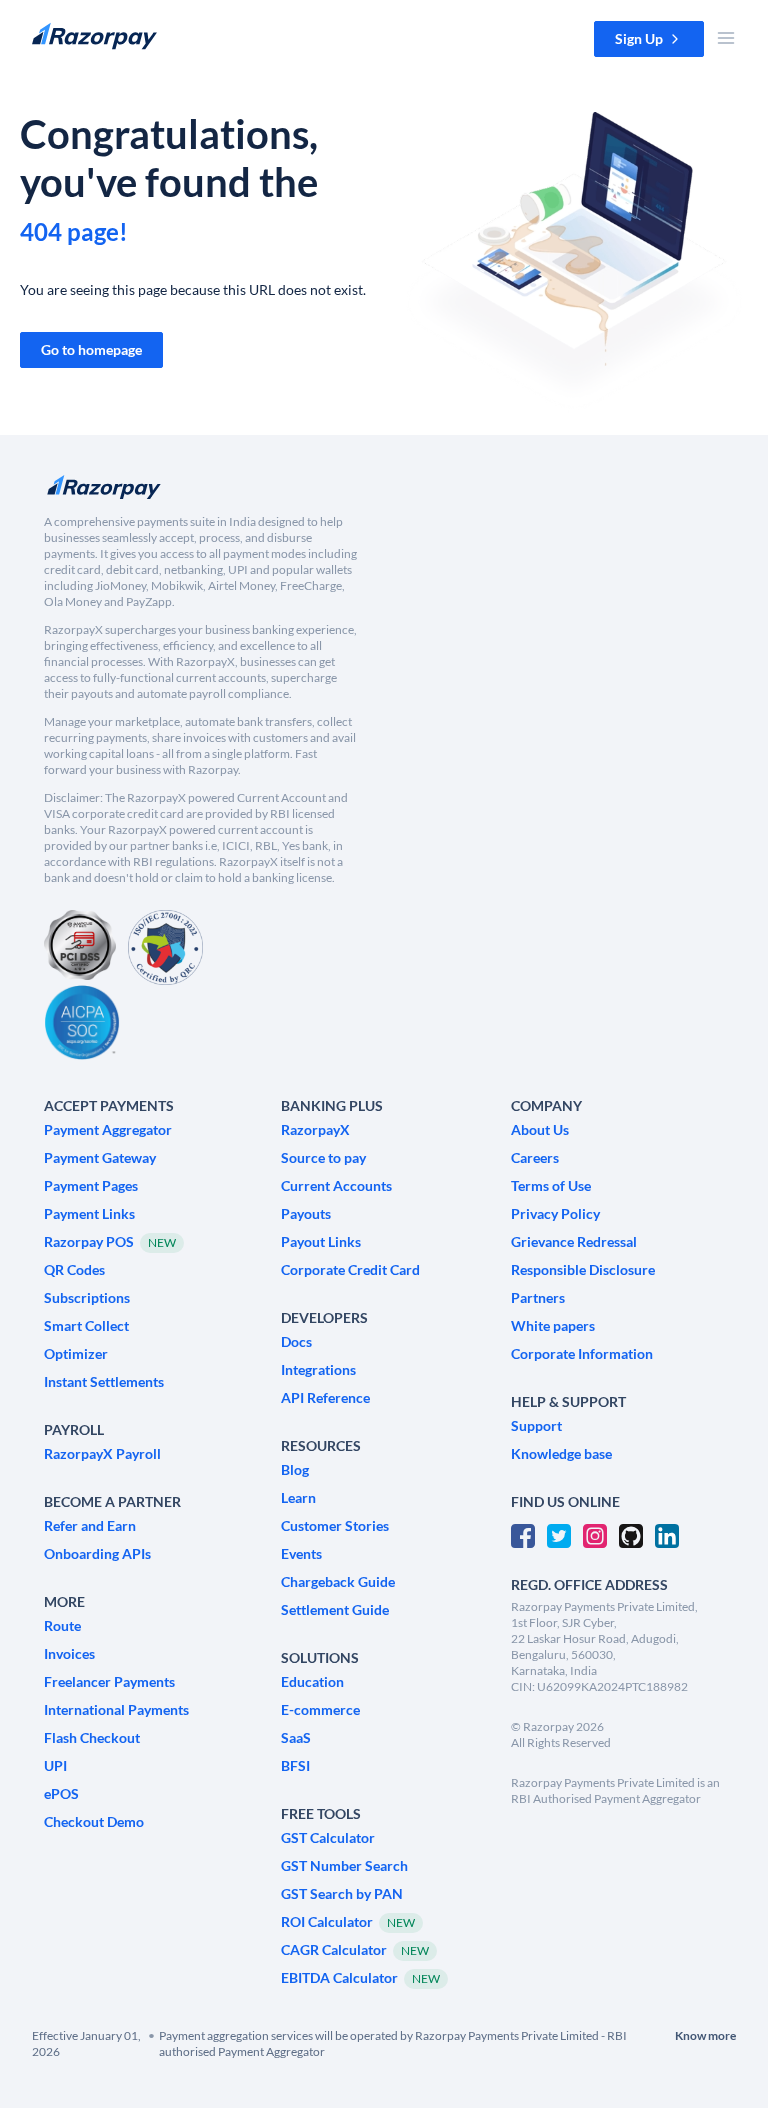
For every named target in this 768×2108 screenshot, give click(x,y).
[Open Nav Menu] (726, 38)
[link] (91, 350)
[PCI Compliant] (80, 947)
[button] (649, 39)
